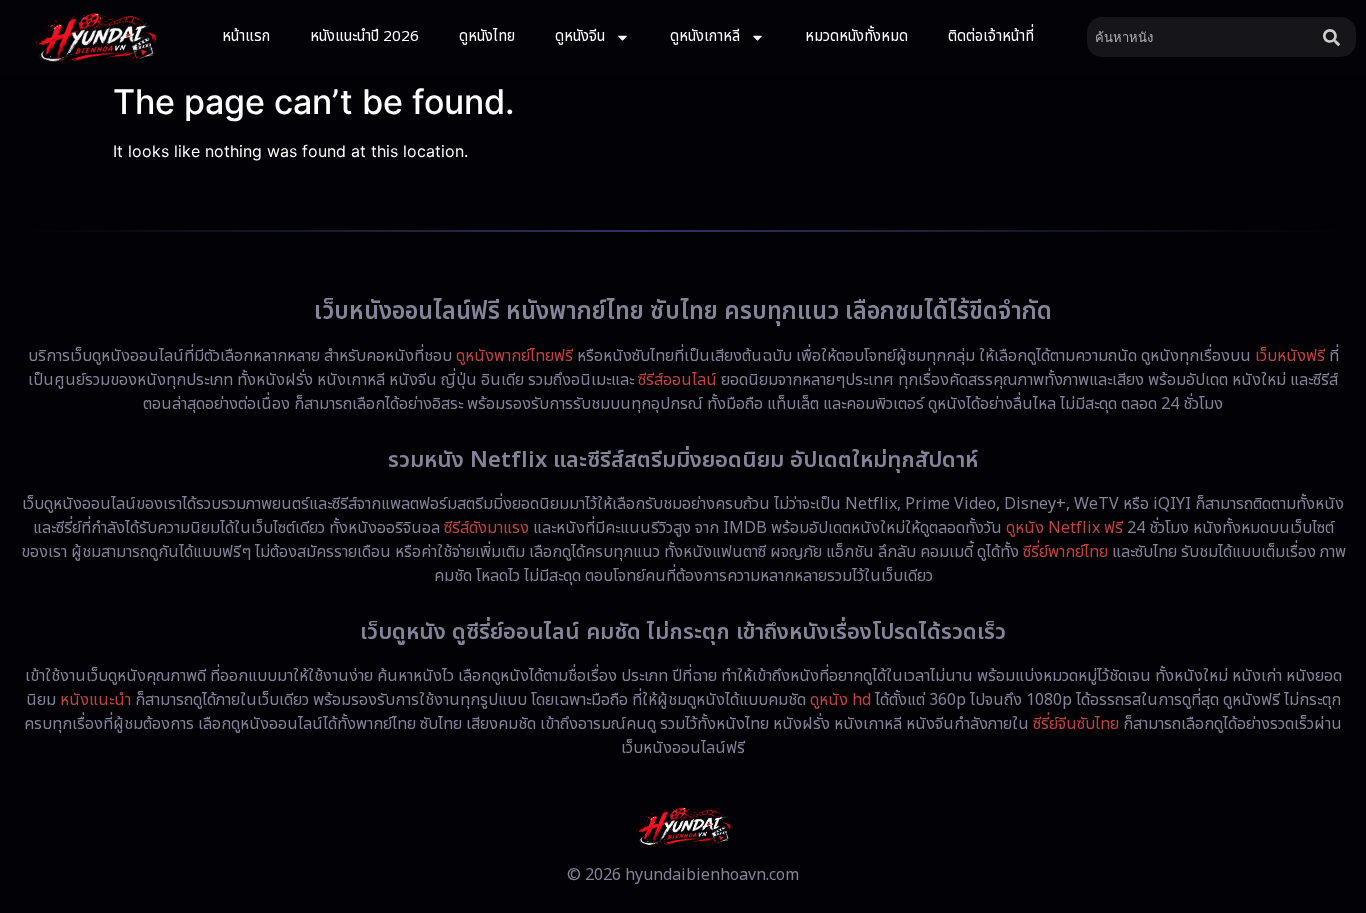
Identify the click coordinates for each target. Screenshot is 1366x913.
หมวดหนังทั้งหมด (856, 36)
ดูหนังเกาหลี (705, 36)
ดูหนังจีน (580, 36)
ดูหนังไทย (487, 36)
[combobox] (1201, 37)
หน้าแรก (246, 36)
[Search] (1335, 37)
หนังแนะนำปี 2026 (364, 36)
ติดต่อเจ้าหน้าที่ (991, 36)
